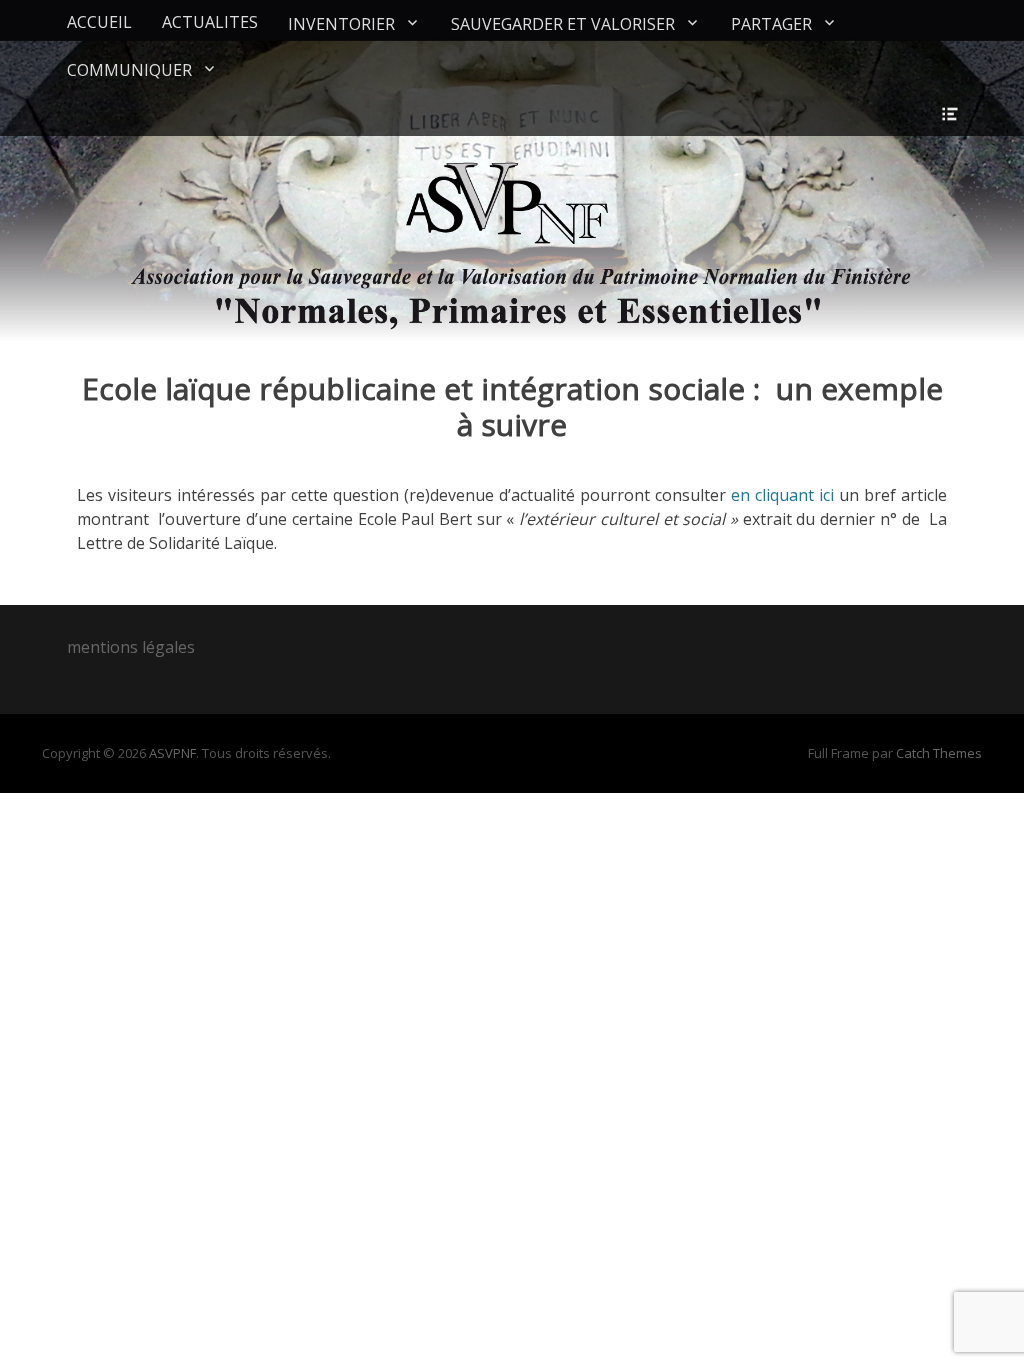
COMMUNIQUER (129, 70)
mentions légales (131, 647)
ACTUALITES (210, 22)
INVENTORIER (341, 24)
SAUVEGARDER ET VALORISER (563, 24)
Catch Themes (939, 753)
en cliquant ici (782, 495)
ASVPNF (172, 753)
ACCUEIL (99, 22)
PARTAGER (771, 24)
